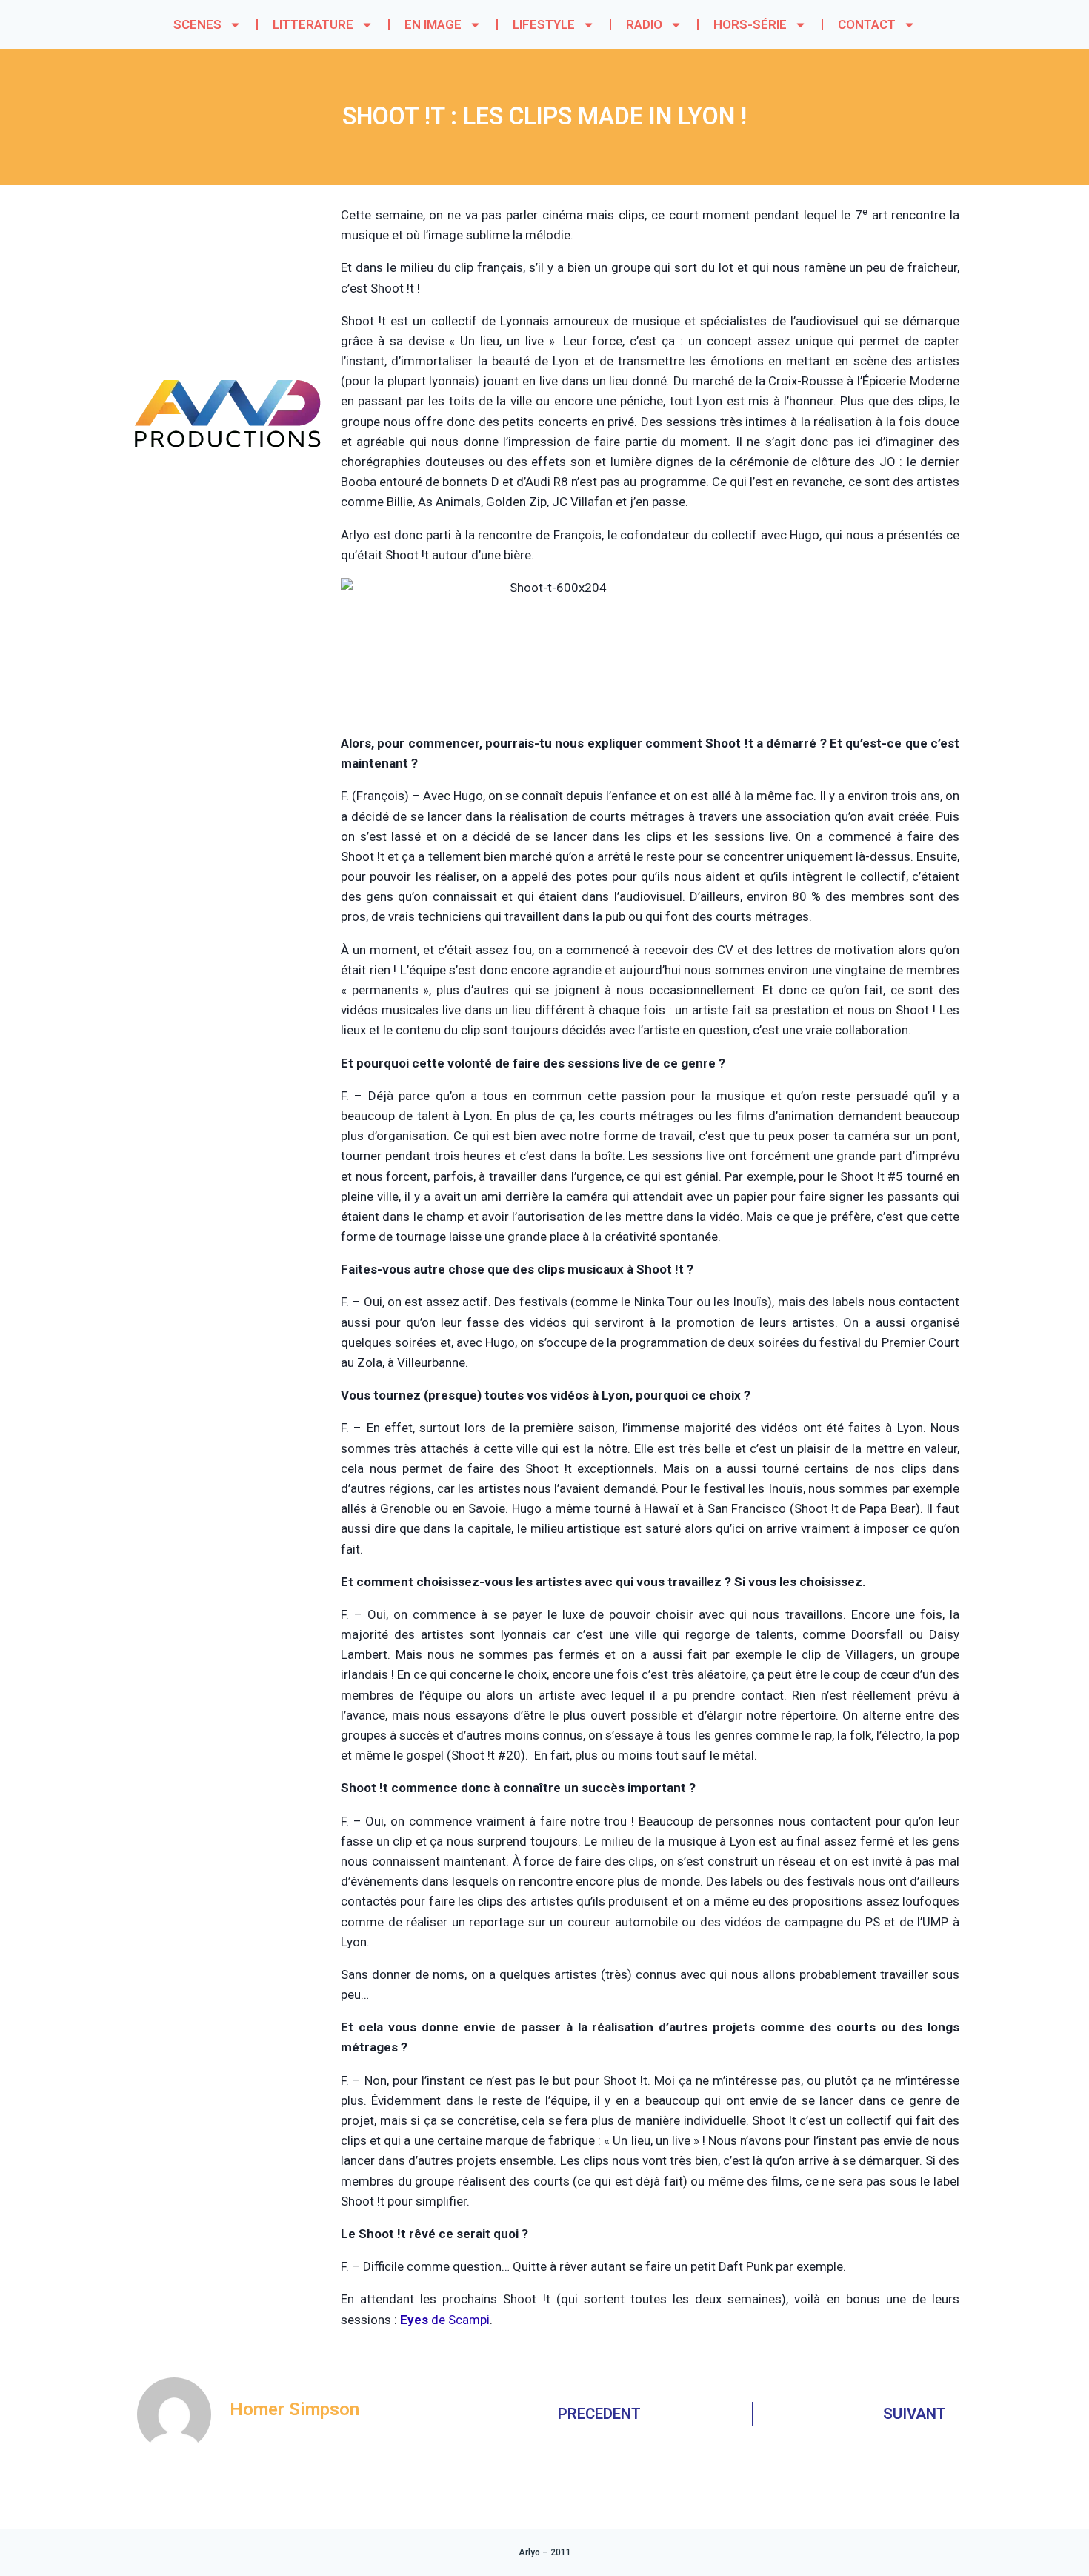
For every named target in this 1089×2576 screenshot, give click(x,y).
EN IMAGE (433, 24)
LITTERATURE (313, 24)
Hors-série (750, 24)
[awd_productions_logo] (228, 504)
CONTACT (867, 24)
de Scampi (445, 2320)
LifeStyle (544, 24)
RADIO (644, 24)
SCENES (197, 24)
